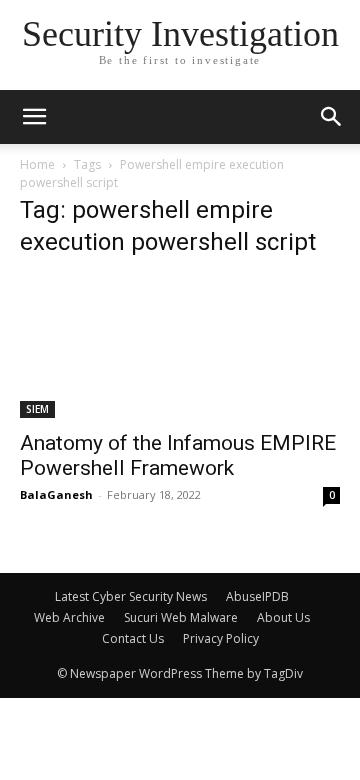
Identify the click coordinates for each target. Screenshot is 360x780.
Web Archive (69, 617)
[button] (332, 117)
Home (37, 164)
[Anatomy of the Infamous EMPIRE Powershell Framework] (180, 347)
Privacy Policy (221, 638)
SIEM (37, 409)
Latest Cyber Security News (131, 596)
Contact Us (133, 638)
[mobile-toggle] (34, 117)
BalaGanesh (56, 494)
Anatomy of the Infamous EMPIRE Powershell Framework (178, 455)
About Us (283, 617)
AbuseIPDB (257, 596)
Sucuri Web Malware (181, 617)
